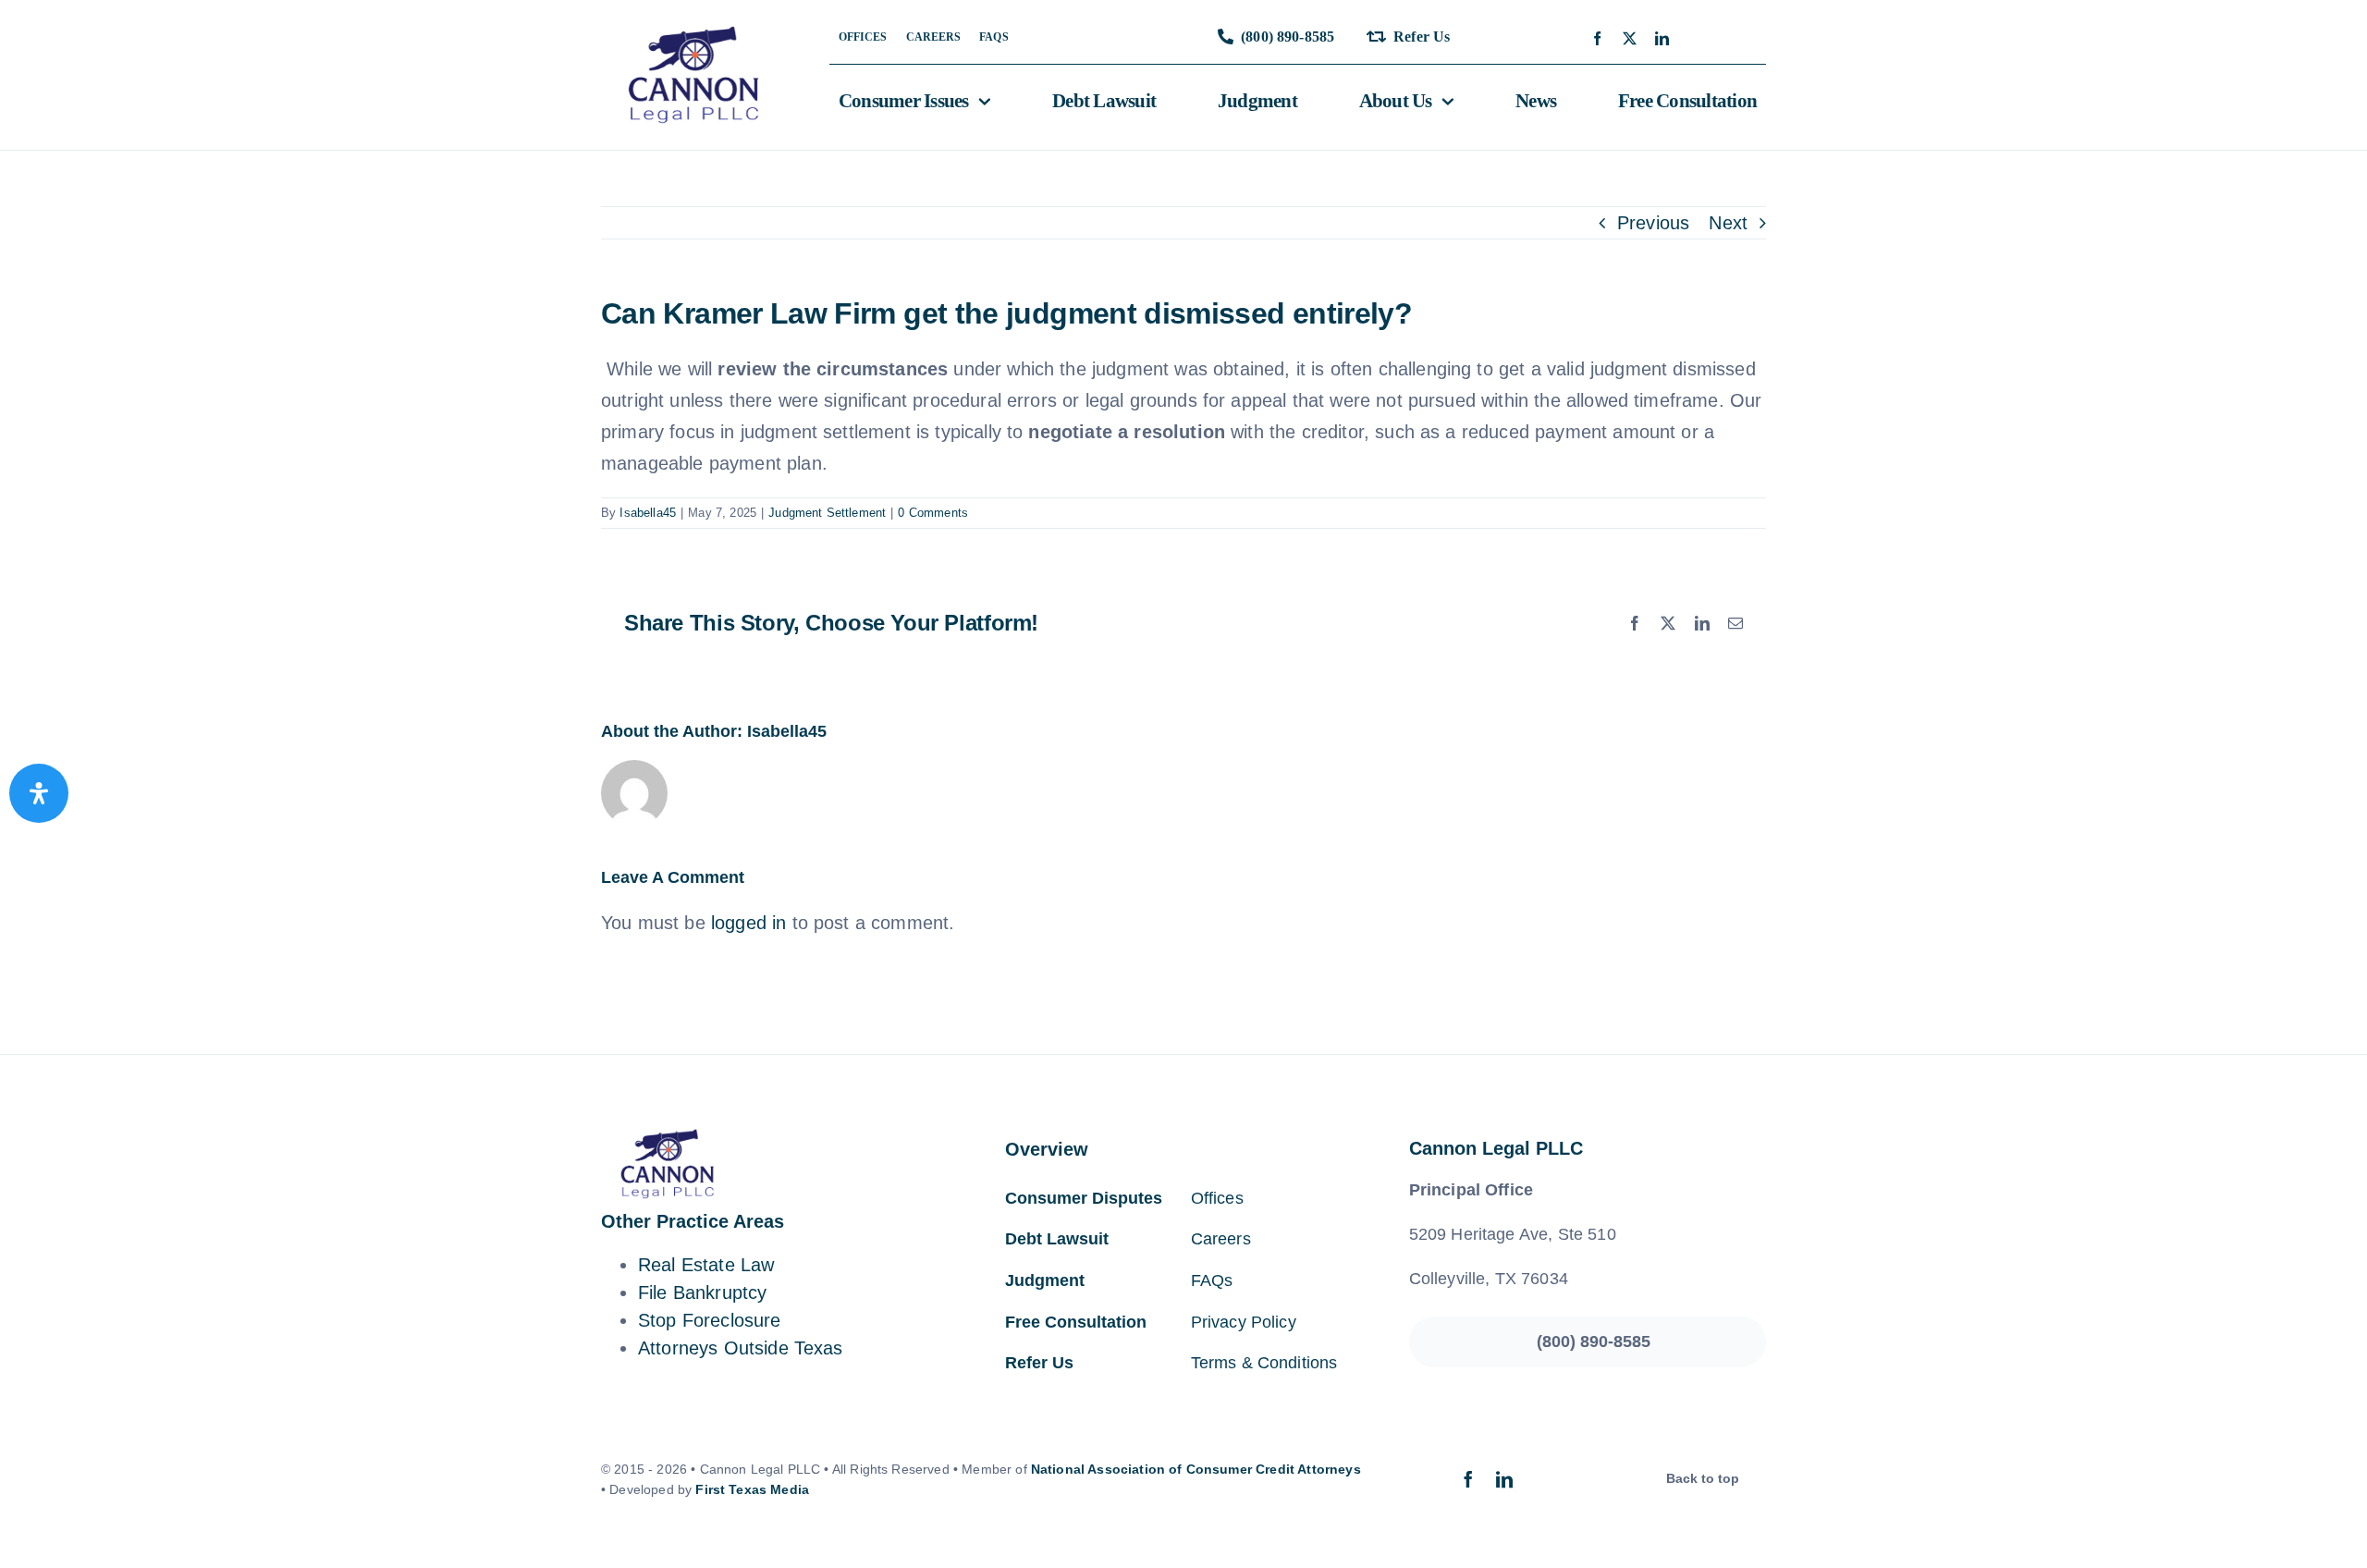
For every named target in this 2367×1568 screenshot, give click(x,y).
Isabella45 (648, 513)
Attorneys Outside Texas (741, 1348)
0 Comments (933, 513)
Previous (1653, 223)
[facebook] (1597, 38)
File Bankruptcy (702, 1292)
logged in (748, 923)
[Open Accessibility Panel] (39, 793)
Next (1728, 223)
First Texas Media (752, 1489)
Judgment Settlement (827, 513)
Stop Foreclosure (710, 1320)
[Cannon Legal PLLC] (699, 35)
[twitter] (1630, 38)
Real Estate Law (706, 1265)
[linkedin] (1662, 38)
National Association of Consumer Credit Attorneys (1196, 1469)
